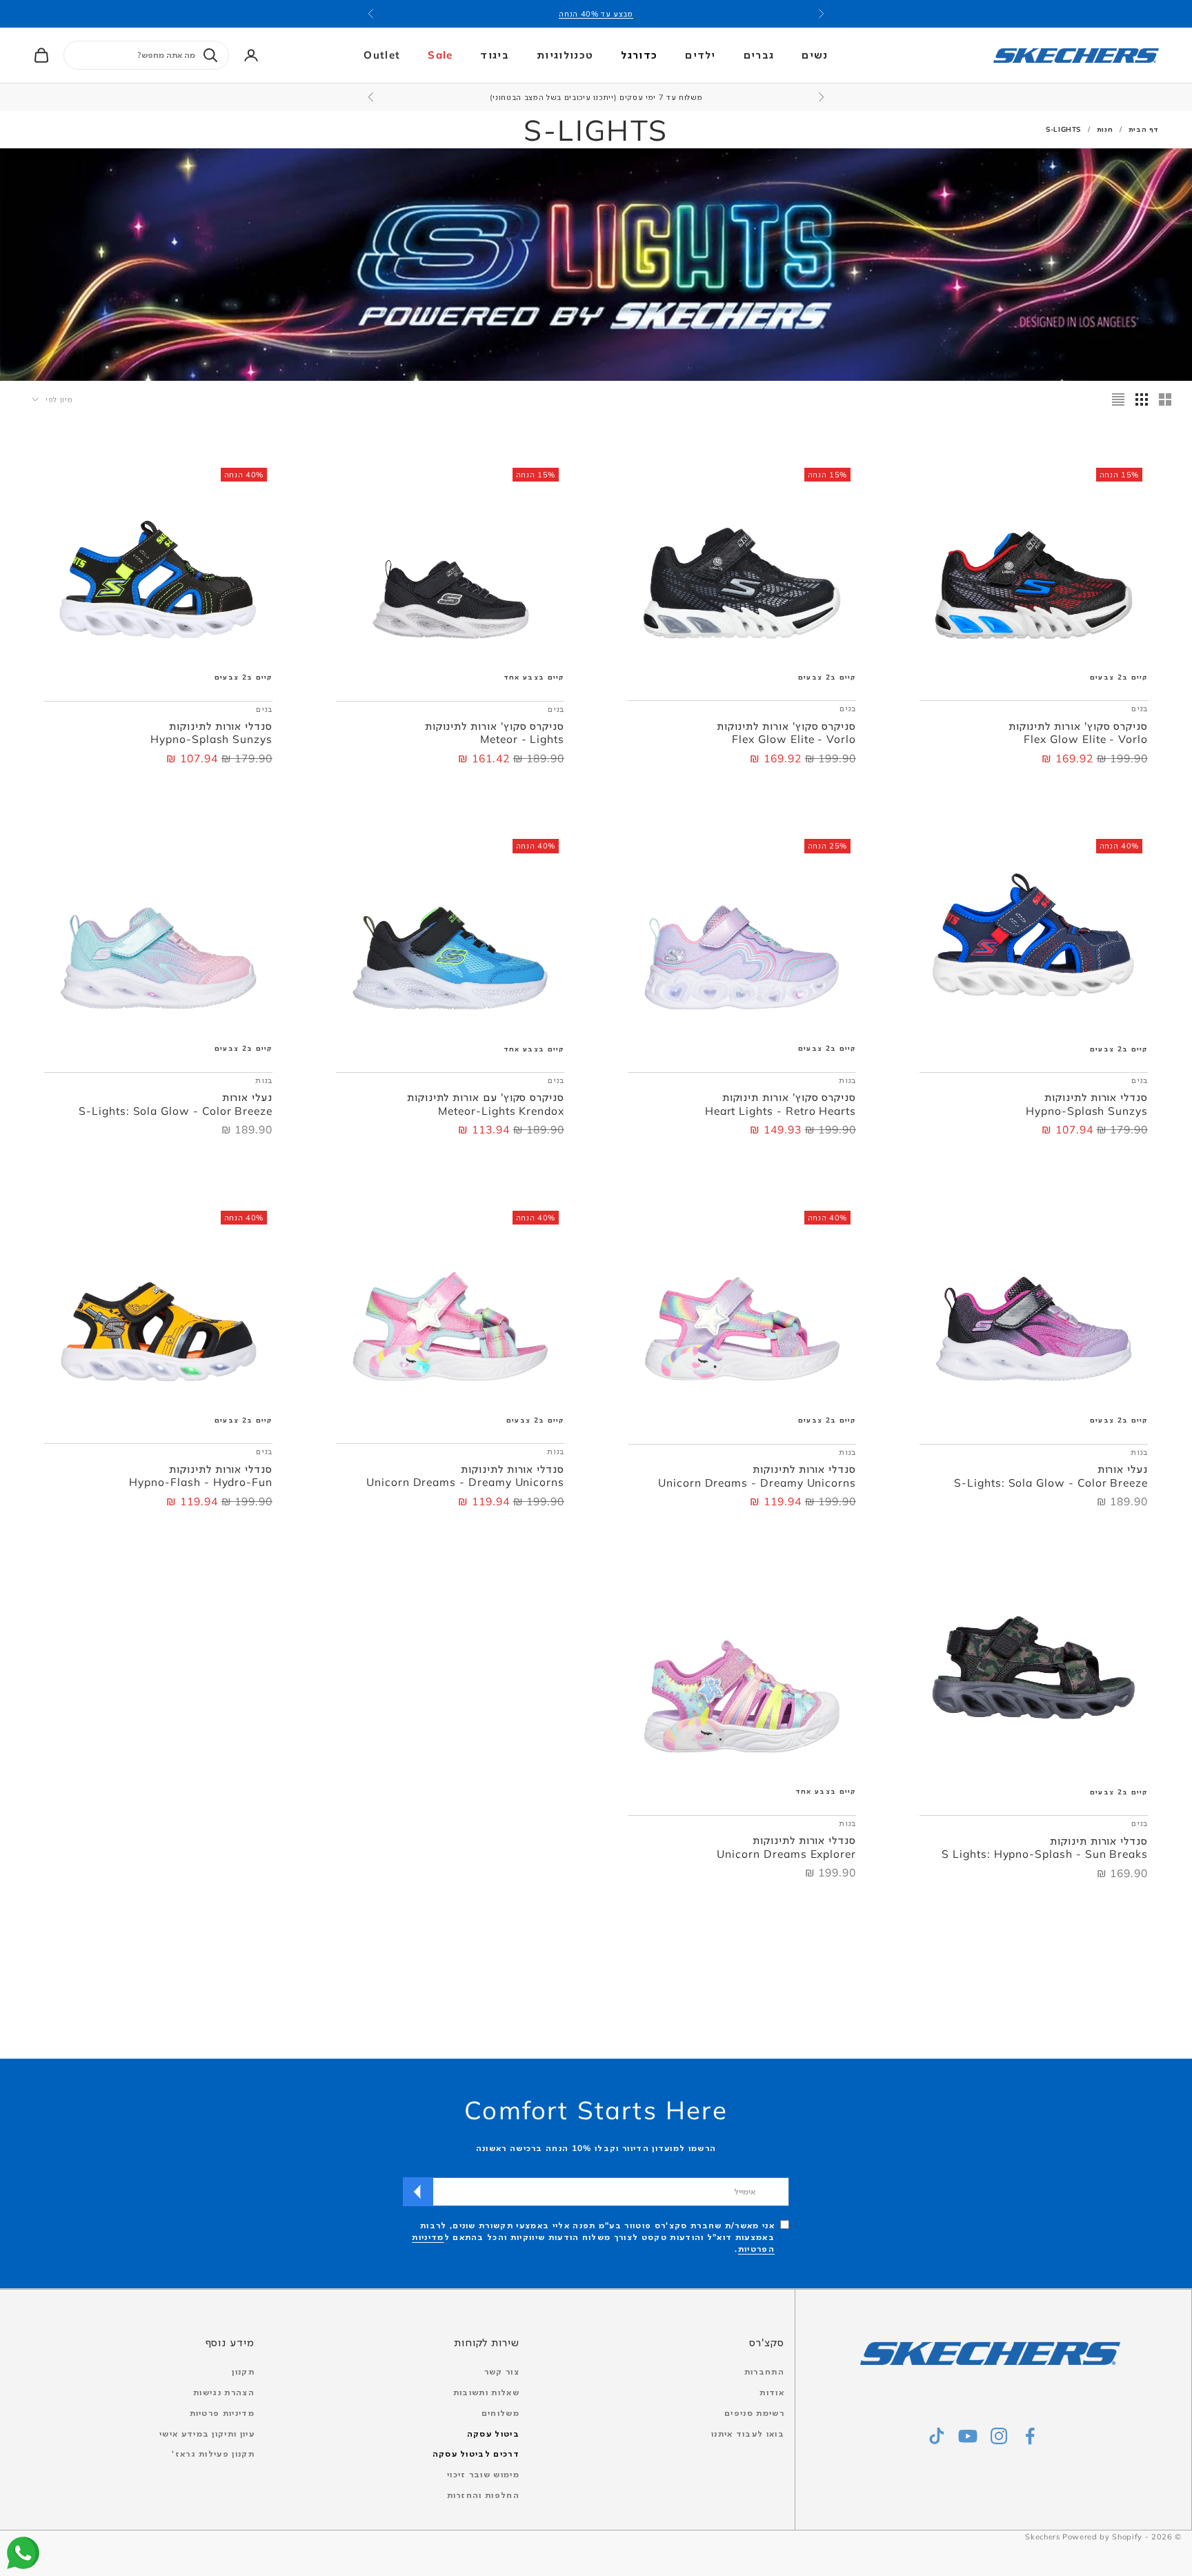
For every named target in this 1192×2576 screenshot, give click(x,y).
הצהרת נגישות (224, 2392)
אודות (772, 2392)
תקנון (243, 2371)
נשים (815, 55)
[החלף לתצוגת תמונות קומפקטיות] (1118, 399)
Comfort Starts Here (596, 2110)
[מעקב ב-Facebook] (1030, 2436)
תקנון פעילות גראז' (213, 2454)
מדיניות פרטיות (222, 2413)
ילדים (701, 55)
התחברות (764, 2371)
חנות (1105, 129)
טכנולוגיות (565, 55)
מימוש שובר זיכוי (483, 2474)
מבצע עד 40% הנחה (596, 14)
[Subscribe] (418, 2192)
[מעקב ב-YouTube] (968, 2436)
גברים (759, 55)
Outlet (382, 55)
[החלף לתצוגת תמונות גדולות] (1165, 399)
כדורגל (639, 55)
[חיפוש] (210, 55)
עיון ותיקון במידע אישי (207, 2434)
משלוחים (500, 2413)
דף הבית (1144, 129)
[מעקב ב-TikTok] (937, 2436)
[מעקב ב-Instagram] (999, 2436)
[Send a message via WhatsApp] (23, 2553)
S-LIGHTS (1063, 129)
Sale (440, 55)
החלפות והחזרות (483, 2495)
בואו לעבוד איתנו (748, 2434)
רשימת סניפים (754, 2413)
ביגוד (495, 55)
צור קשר (502, 2371)
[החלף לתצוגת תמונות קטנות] (1142, 399)
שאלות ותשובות (486, 2392)
